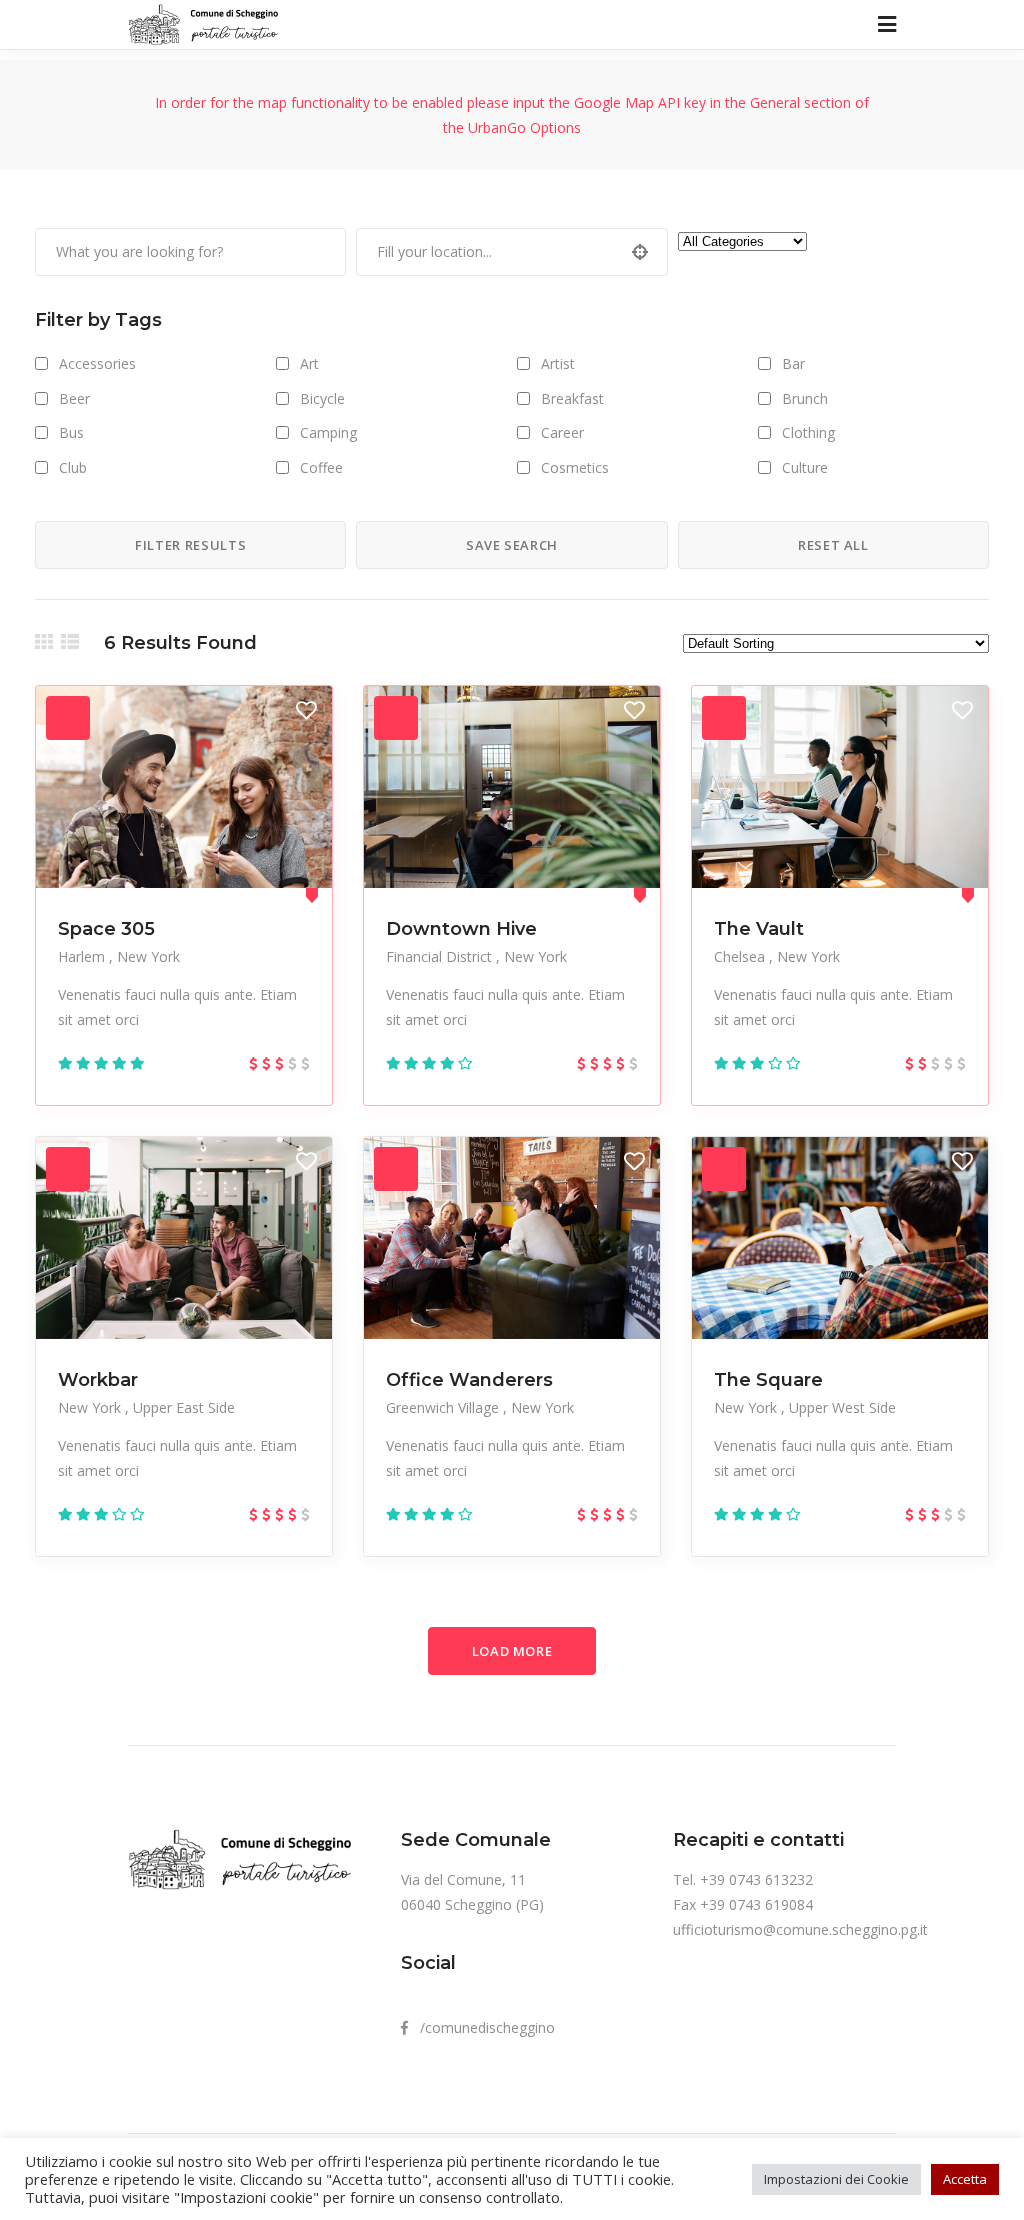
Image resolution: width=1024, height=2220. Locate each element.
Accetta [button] (965, 2179)
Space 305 (106, 929)
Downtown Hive (461, 929)
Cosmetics (575, 467)
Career (562, 432)
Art (309, 363)
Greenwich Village (444, 1407)
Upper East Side (184, 1407)
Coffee (321, 467)
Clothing (808, 432)
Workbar (98, 1380)
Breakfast (572, 398)
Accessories (97, 363)
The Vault (759, 929)
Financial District (441, 956)
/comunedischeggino (481, 2027)
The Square (768, 1380)
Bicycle (322, 398)
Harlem (83, 956)
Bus (71, 432)
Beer (74, 398)
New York (148, 956)
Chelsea (741, 956)
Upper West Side (842, 1407)
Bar (793, 363)
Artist (558, 363)
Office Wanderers (469, 1380)
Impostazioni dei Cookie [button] (836, 2179)
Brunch (805, 398)
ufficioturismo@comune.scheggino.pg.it (800, 1929)
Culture (805, 467)
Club (73, 467)
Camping (328, 432)
